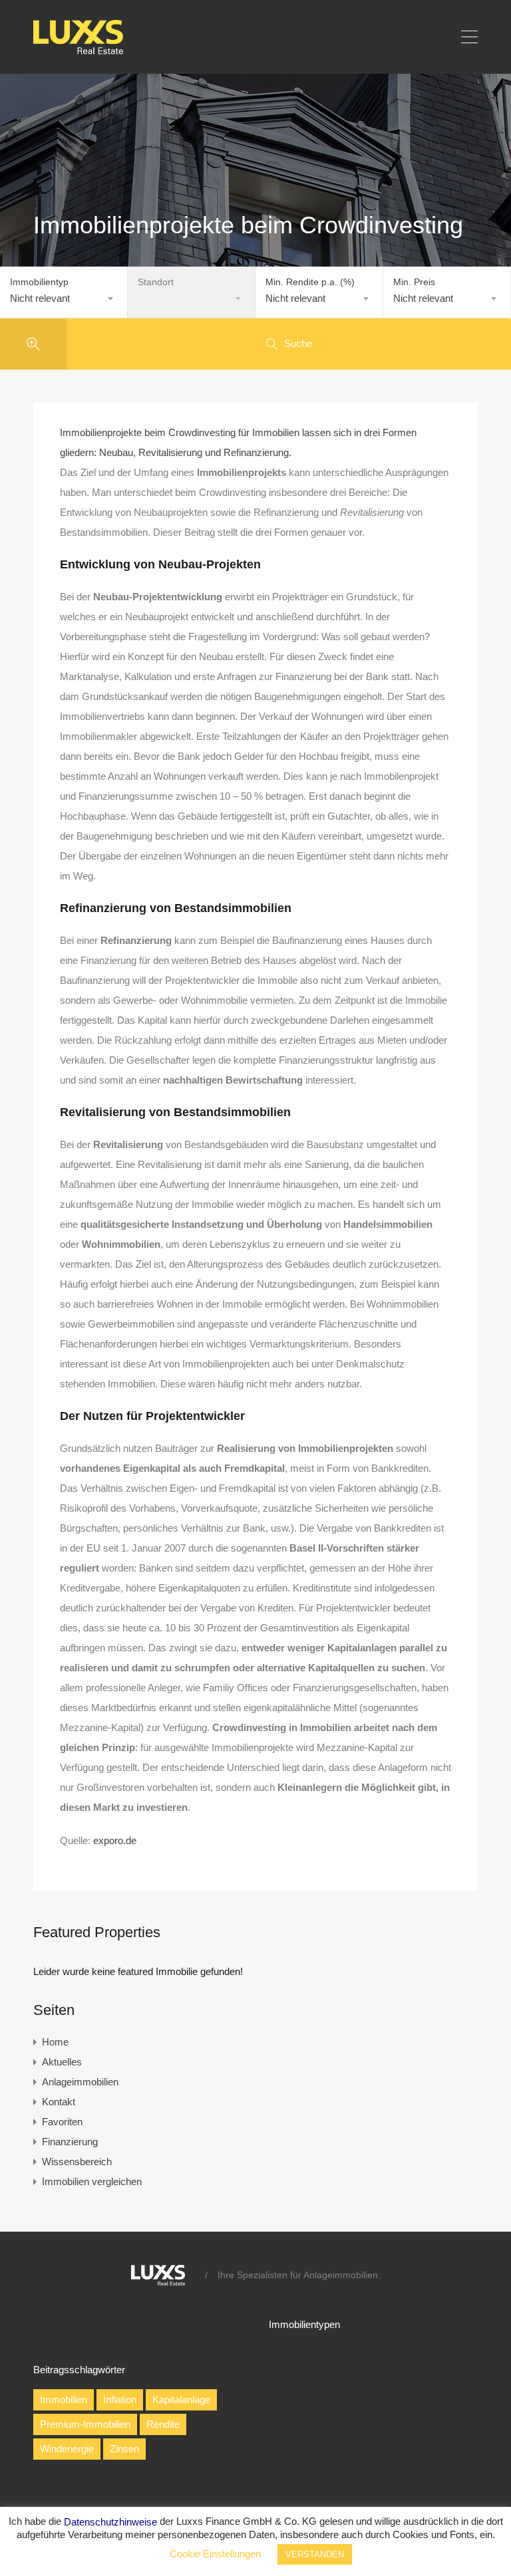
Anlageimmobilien (80, 2082)
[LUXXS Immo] (84, 51)
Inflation (120, 2400)
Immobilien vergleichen (92, 2181)
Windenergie (67, 2449)
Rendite (163, 2424)
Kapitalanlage (181, 2400)
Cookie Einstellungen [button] (215, 2554)
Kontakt (59, 2102)
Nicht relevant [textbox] (40, 298)
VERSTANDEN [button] (315, 2554)
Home (55, 2042)
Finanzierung (70, 2142)
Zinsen (124, 2449)
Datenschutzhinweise (110, 2522)
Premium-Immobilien (85, 2424)
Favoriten (62, 2122)
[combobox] (64, 298)
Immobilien (64, 2400)
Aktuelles (62, 2062)
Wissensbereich (77, 2162)
